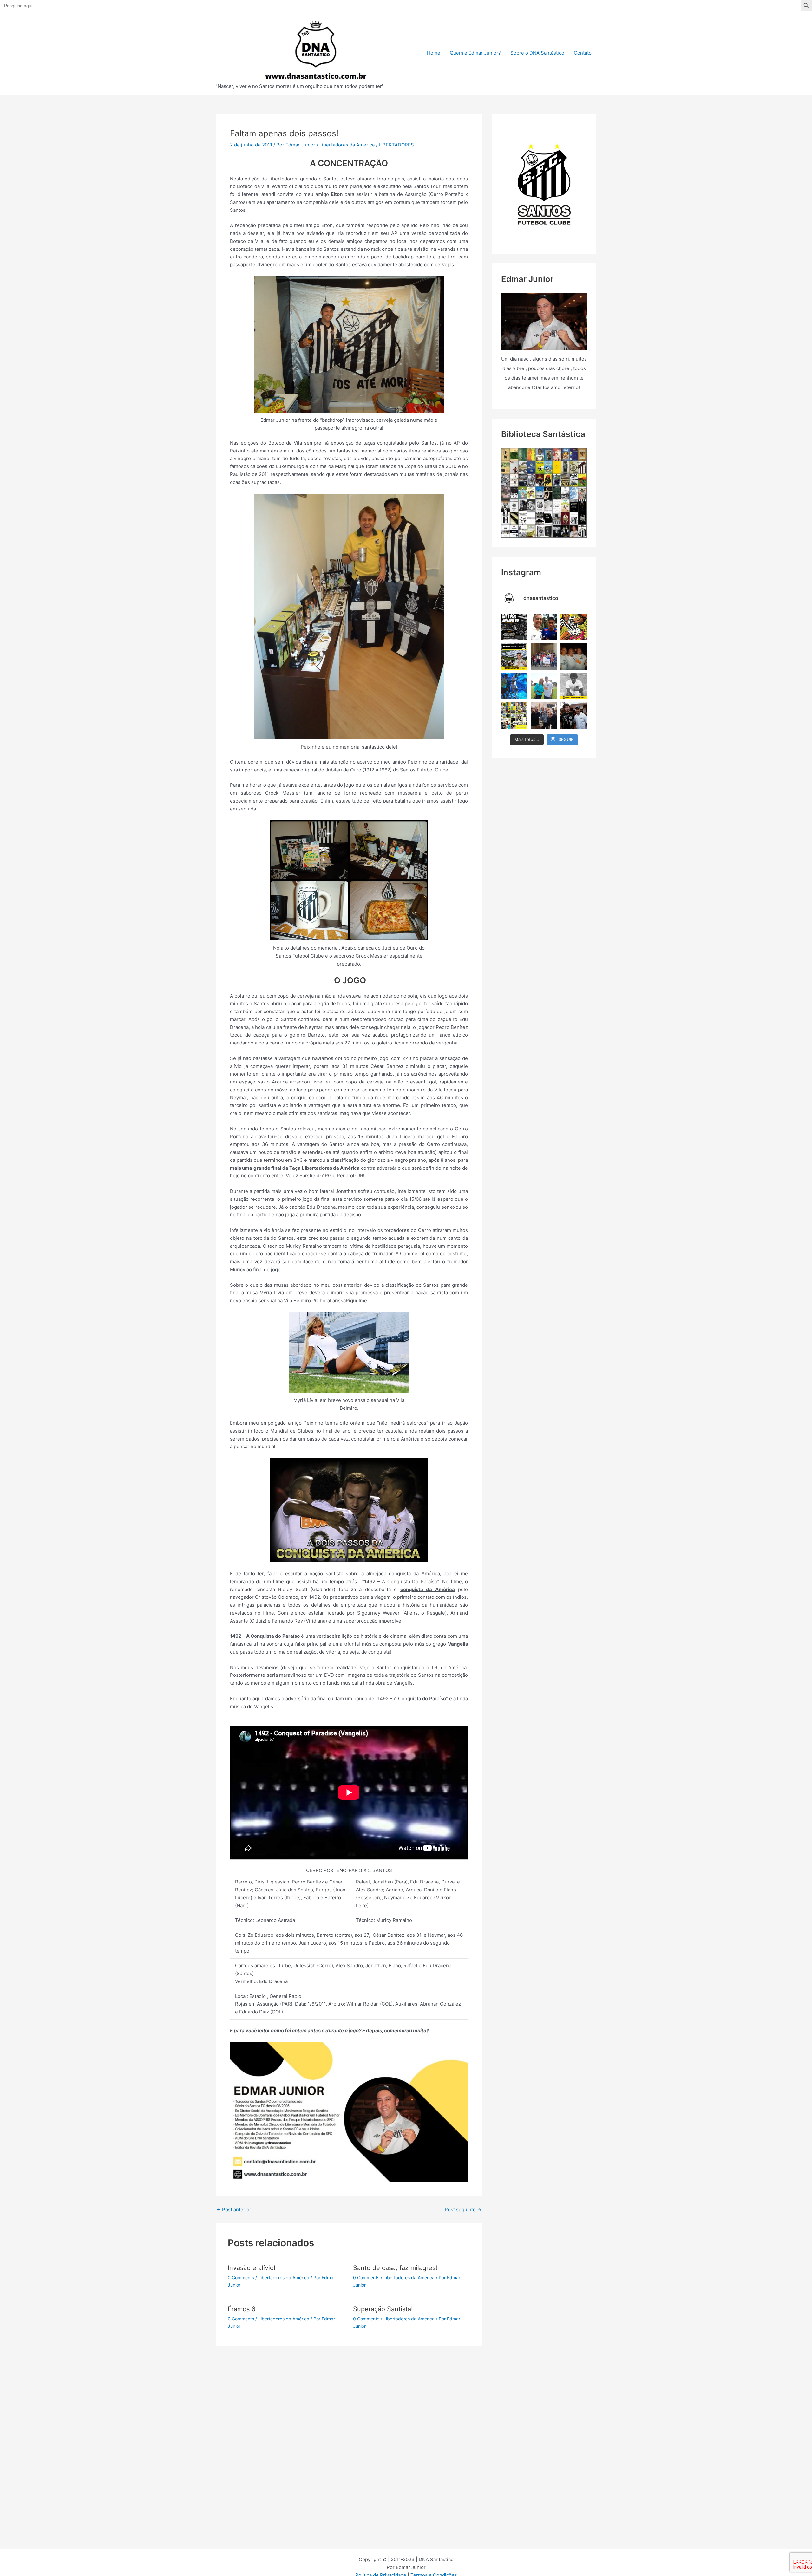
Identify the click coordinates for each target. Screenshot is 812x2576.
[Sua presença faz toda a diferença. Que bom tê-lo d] (544, 627)
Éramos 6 (242, 2309)
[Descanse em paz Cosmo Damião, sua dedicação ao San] (574, 657)
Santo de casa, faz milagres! (395, 2268)
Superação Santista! (383, 2309)
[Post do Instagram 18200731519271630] (514, 686)
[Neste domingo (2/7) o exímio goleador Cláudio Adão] (574, 686)
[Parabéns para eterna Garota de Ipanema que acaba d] (544, 686)
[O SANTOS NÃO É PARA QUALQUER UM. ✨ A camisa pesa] (514, 627)
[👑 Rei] (574, 627)
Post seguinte (463, 2210)
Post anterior (234, 2210)
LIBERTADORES (396, 145)
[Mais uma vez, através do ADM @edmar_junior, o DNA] (544, 657)
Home (434, 53)
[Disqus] (349, 2426)
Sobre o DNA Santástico (537, 53)
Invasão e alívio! (252, 2268)
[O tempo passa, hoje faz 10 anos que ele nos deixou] (574, 716)
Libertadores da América (347, 145)
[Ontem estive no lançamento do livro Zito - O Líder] (544, 716)
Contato (583, 53)
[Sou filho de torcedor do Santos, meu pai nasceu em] (514, 657)
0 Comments (241, 2277)
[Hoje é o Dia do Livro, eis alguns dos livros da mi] (514, 716)
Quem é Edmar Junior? (475, 53)
